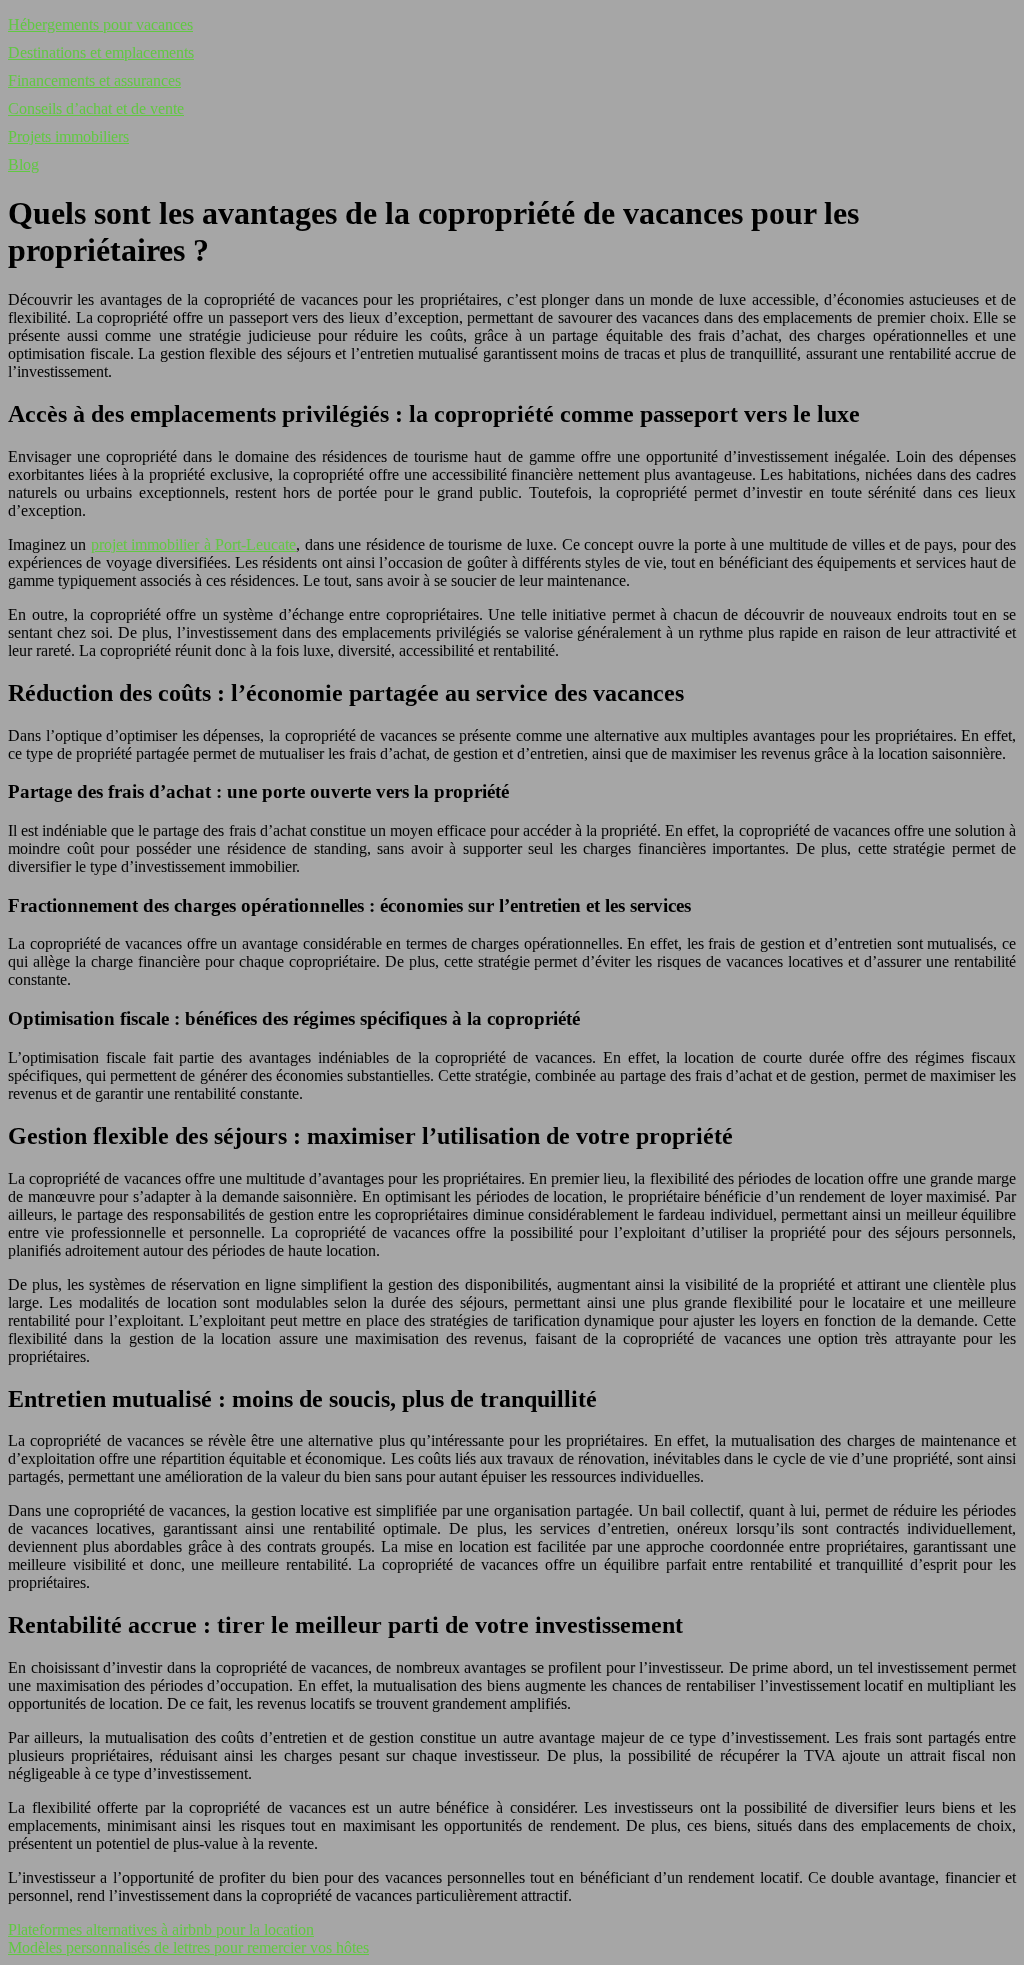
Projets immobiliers (68, 136)
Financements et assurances (94, 80)
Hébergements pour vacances (100, 24)
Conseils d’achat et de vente (96, 108)
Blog (23, 164)
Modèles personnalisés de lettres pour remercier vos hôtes (188, 1947)
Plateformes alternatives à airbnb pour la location (161, 1929)
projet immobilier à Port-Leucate (193, 544)
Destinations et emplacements (101, 52)
